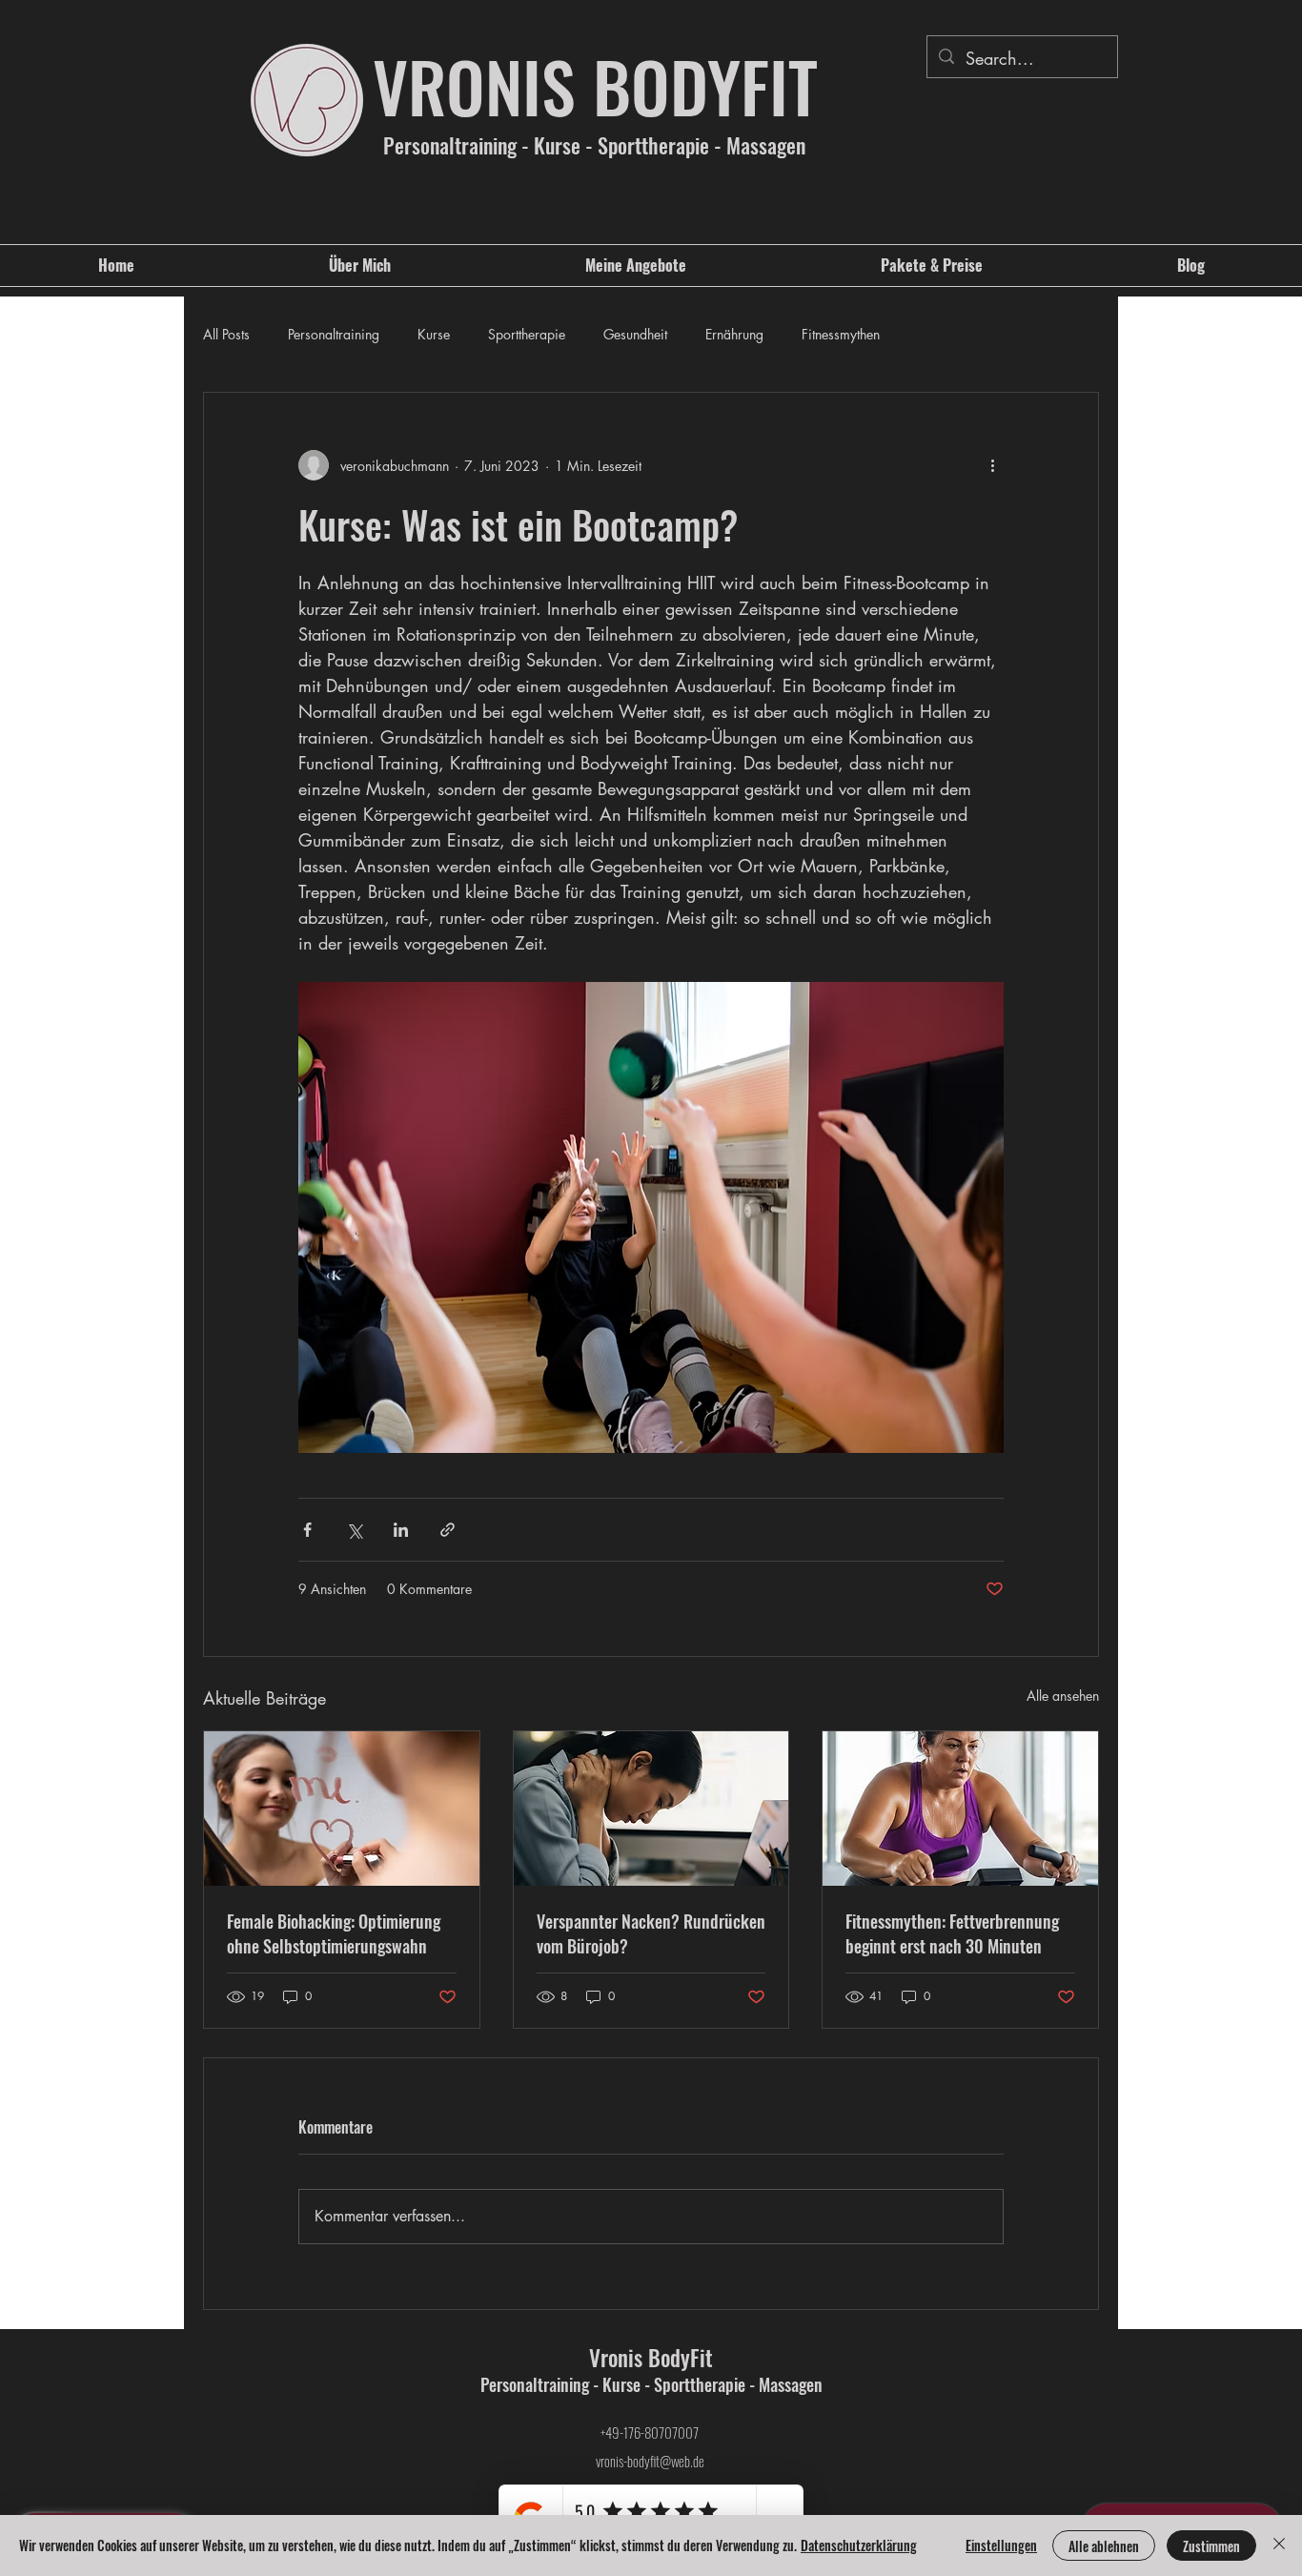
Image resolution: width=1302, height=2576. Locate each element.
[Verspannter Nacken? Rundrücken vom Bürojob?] (651, 1809)
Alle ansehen (1063, 1696)
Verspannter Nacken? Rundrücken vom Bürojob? (651, 1933)
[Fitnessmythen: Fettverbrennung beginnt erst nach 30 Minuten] (960, 1809)
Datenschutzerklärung (859, 2545)
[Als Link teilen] (448, 1530)
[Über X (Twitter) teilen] (354, 1530)
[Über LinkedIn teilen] (401, 1530)
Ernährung (734, 334)
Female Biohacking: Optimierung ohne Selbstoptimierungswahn (334, 1933)
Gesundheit (635, 334)
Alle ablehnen (1104, 2546)
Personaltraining (334, 334)
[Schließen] (1279, 2545)
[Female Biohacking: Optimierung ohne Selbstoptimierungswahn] (342, 1809)
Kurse (434, 334)
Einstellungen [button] (1001, 2545)
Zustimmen (1211, 2546)
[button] (636, 266)
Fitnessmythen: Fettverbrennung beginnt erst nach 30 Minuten (952, 1933)
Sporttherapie (527, 334)
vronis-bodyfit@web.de (650, 2461)
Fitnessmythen (841, 334)
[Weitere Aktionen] (992, 465)
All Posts (226, 334)
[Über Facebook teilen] (307, 1530)
